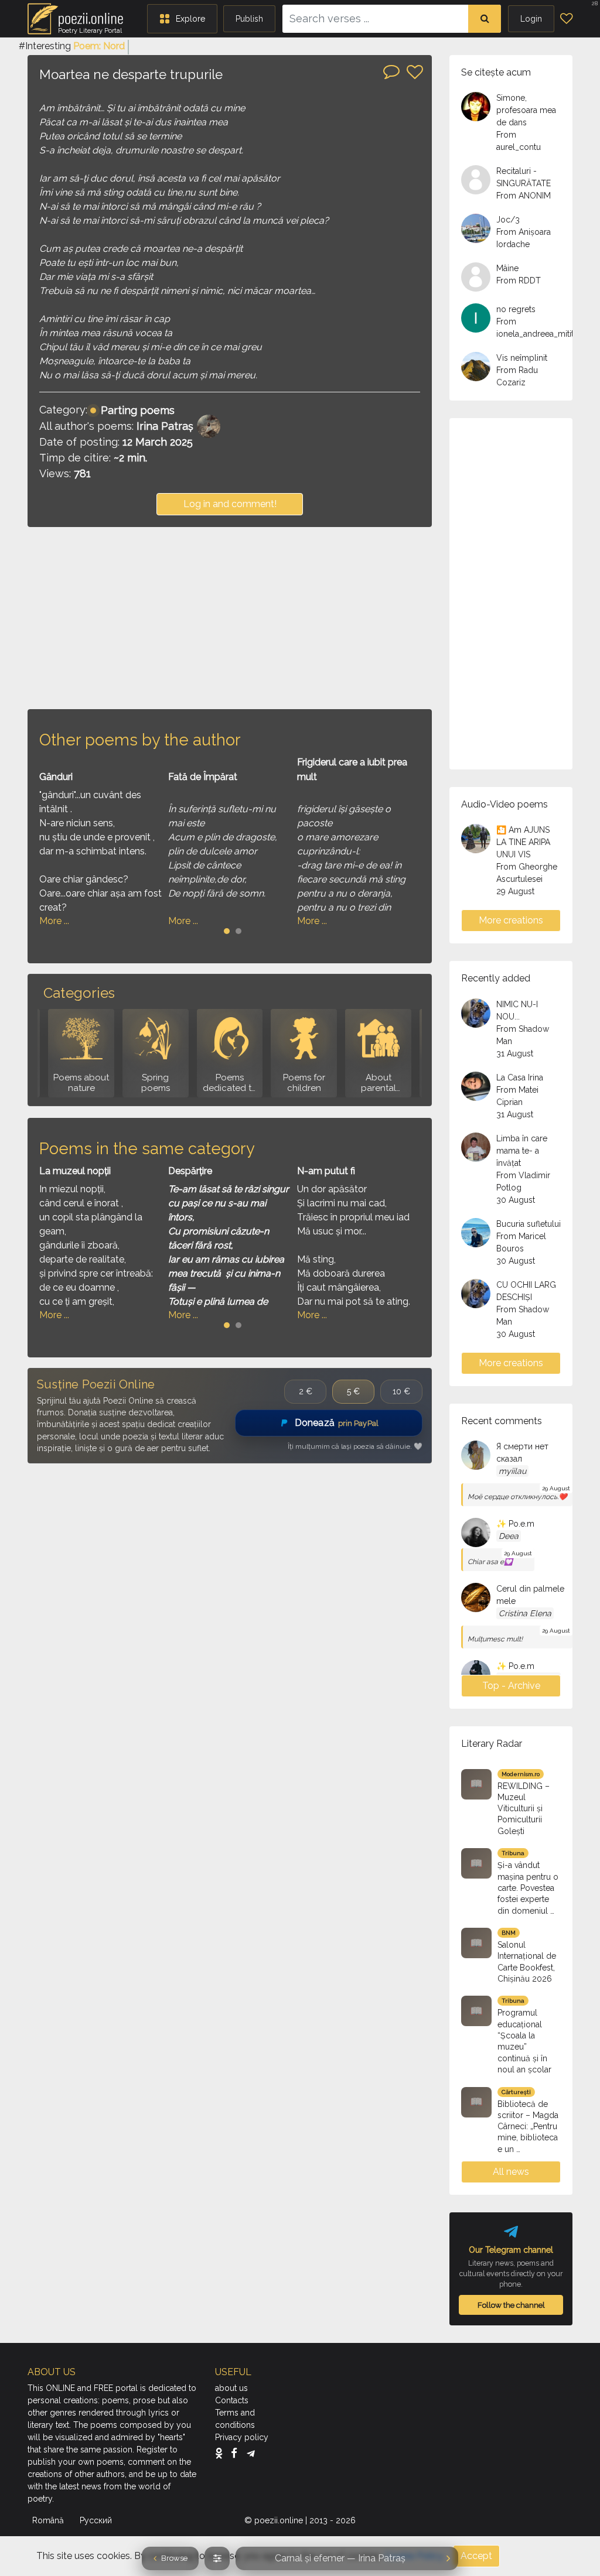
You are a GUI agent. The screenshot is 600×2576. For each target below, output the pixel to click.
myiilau (512, 1471)
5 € (353, 1391)
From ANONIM (524, 196)
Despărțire (190, 1171)
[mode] (217, 2558)
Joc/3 (508, 220)
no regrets (516, 309)
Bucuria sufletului (529, 1224)
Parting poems (138, 410)
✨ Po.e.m (515, 1524)
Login (531, 19)
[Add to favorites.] (415, 72)
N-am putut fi (326, 1171)
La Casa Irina (520, 1077)
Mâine (507, 268)
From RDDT (519, 280)
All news (511, 2172)
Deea (509, 1536)
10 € (401, 1391)
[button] (182, 19)
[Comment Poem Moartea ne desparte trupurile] (391, 71)
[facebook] (237, 2453)
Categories (79, 993)
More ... (54, 921)
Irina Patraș (165, 426)
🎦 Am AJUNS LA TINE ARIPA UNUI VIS (523, 842)
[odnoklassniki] (222, 2453)
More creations (511, 920)
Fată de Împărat (203, 777)
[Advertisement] (230, 618)
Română (49, 2520)
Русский (97, 2520)
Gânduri (56, 777)
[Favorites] (566, 19)
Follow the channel (511, 2305)
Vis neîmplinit (522, 358)
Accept (476, 2556)
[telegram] (251, 2453)
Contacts (232, 2400)
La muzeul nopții (75, 1171)
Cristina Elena (525, 1613)
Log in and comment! (230, 504)
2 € (306, 1391)
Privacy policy (242, 2437)
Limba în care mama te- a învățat (522, 1151)
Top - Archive (511, 1686)
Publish (249, 19)
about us (231, 2388)
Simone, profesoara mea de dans (526, 110)
